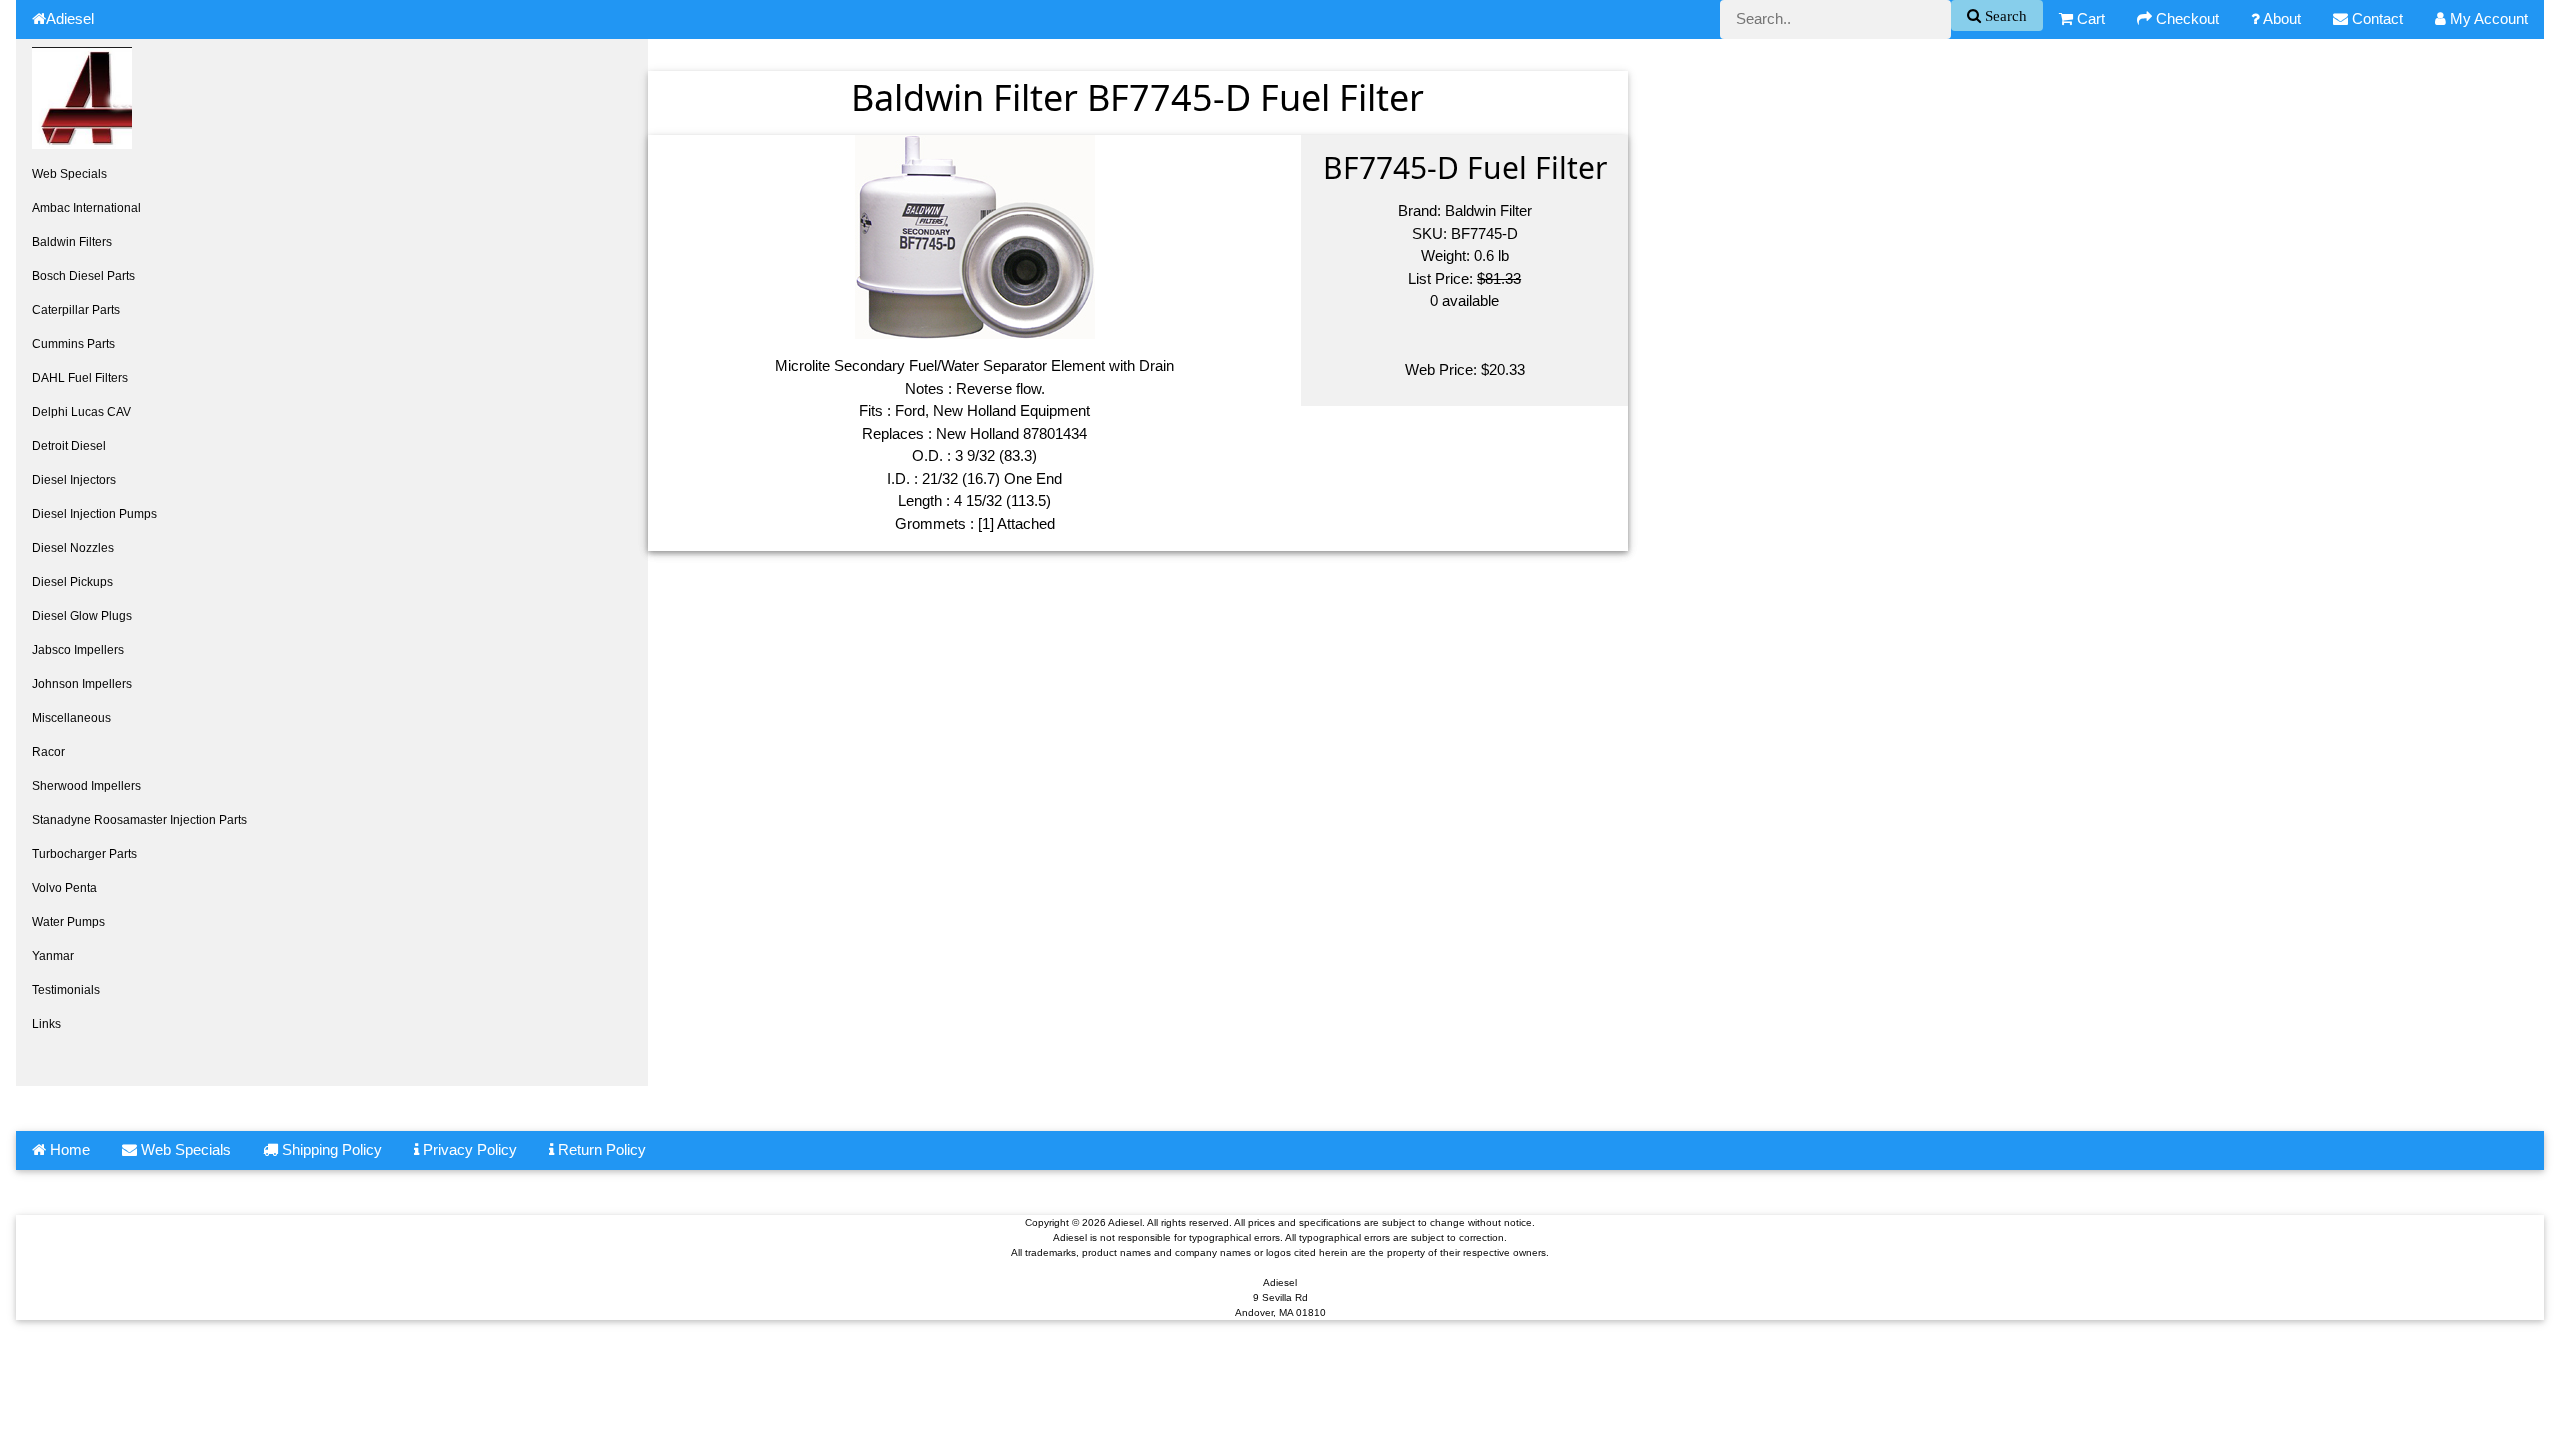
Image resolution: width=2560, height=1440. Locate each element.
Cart (2089, 18)
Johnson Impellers (82, 684)
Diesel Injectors (74, 480)
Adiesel (70, 18)
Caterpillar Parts (76, 310)
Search (2004, 15)
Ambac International (86, 208)
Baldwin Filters (72, 242)
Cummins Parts (73, 344)
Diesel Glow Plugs (82, 616)
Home (68, 1149)
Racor (48, 752)
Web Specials (69, 174)
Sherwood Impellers (86, 786)
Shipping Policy (330, 1149)
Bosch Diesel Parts (83, 276)
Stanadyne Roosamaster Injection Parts (139, 820)
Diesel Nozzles (73, 548)
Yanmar (53, 956)
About (2280, 18)
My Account (2487, 18)
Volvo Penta (64, 888)
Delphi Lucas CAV (81, 412)
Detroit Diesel (69, 446)
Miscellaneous (71, 718)
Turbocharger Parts (84, 854)
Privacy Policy (468, 1149)
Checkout (2185, 18)
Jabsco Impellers (78, 650)
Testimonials (66, 990)
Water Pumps (68, 922)
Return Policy (600, 1149)
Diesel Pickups (72, 582)
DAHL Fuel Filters (80, 378)
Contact (2375, 18)
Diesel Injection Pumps (94, 514)
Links (46, 1024)
